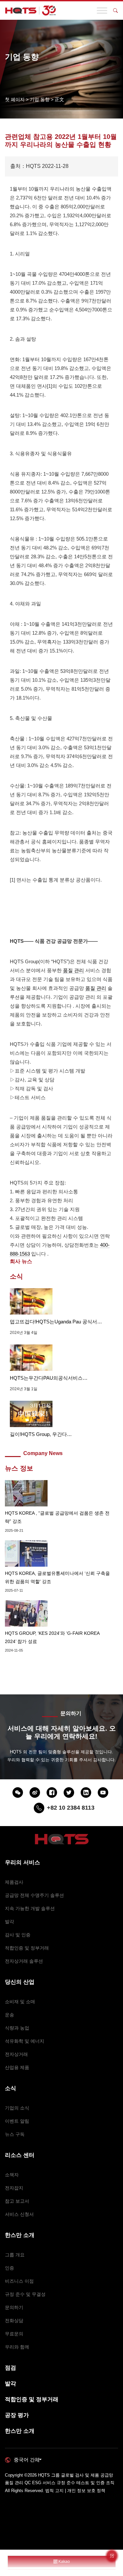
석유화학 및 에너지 (25, 2041)
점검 (10, 2368)
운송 (10, 2015)
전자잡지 (14, 2188)
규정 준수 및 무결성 (25, 2294)
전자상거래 (16, 2054)
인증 (10, 2268)
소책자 (12, 2175)
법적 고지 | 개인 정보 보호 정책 (75, 2491)
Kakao (64, 2562)
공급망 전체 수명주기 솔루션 (34, 1895)
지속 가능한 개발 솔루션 (30, 1908)
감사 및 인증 (18, 1935)
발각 (10, 1922)
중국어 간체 (27, 2460)
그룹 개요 (15, 2255)
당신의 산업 (20, 1982)
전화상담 (14, 2321)
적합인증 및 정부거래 (27, 1948)
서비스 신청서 (19, 2214)
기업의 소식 (17, 2108)
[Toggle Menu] (102, 10)
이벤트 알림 (17, 2121)
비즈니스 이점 (19, 2281)
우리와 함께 (17, 2347)
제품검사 (14, 1882)
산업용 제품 (17, 2067)
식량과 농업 (17, 2028)
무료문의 (14, 2334)
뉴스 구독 (15, 2134)
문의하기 (14, 2307)
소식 (10, 2088)
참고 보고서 (17, 2201)
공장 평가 (17, 2415)
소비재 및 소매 (20, 2002)
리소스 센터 (20, 2155)
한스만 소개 (20, 2235)
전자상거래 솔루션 (24, 1961)
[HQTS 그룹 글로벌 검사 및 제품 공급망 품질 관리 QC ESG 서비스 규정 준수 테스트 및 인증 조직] (31, 11)
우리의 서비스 (22, 1862)
